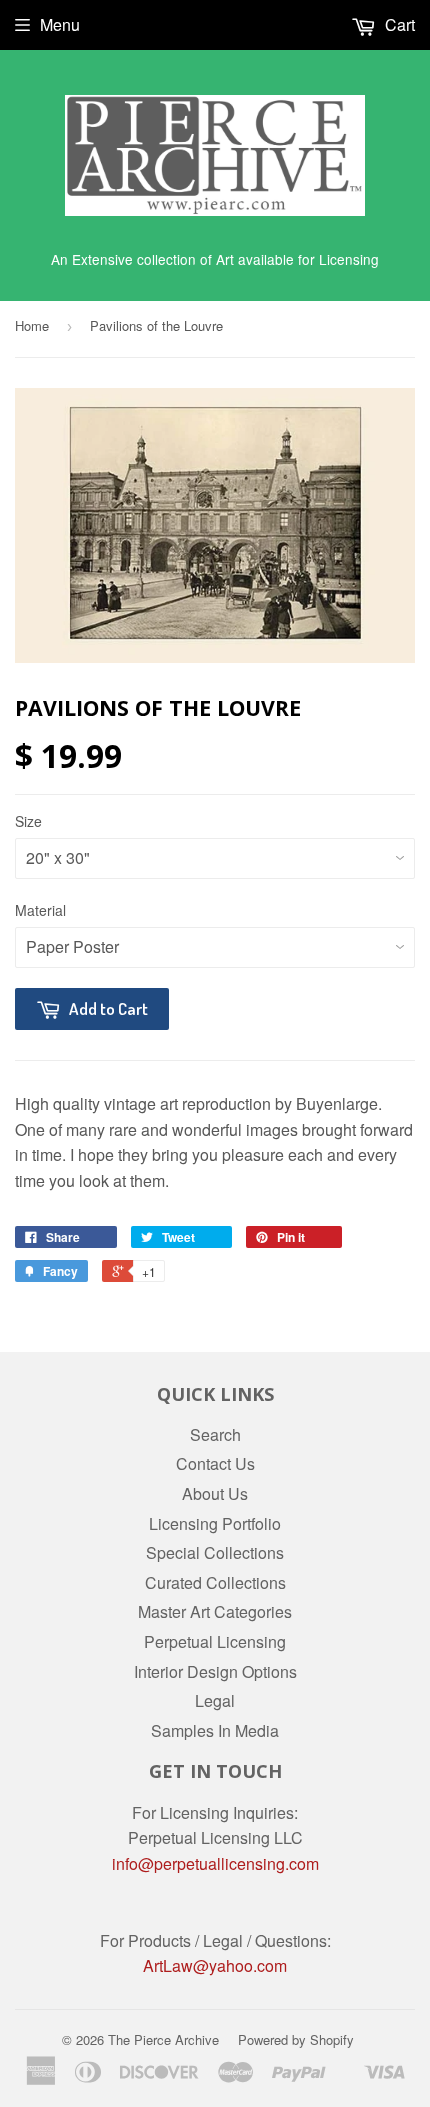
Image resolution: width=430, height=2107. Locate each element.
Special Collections (215, 1552)
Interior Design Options (215, 1671)
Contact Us (215, 1463)
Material (40, 910)
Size (28, 821)
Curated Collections (215, 1582)
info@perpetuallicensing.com (215, 1863)
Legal (215, 1700)
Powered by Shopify (296, 2039)
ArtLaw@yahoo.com (215, 1965)
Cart (398, 24)
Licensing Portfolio (215, 1523)
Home (32, 325)
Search (215, 1434)
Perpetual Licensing (215, 1641)
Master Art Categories (215, 1611)
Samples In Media (215, 1730)
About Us (215, 1493)
